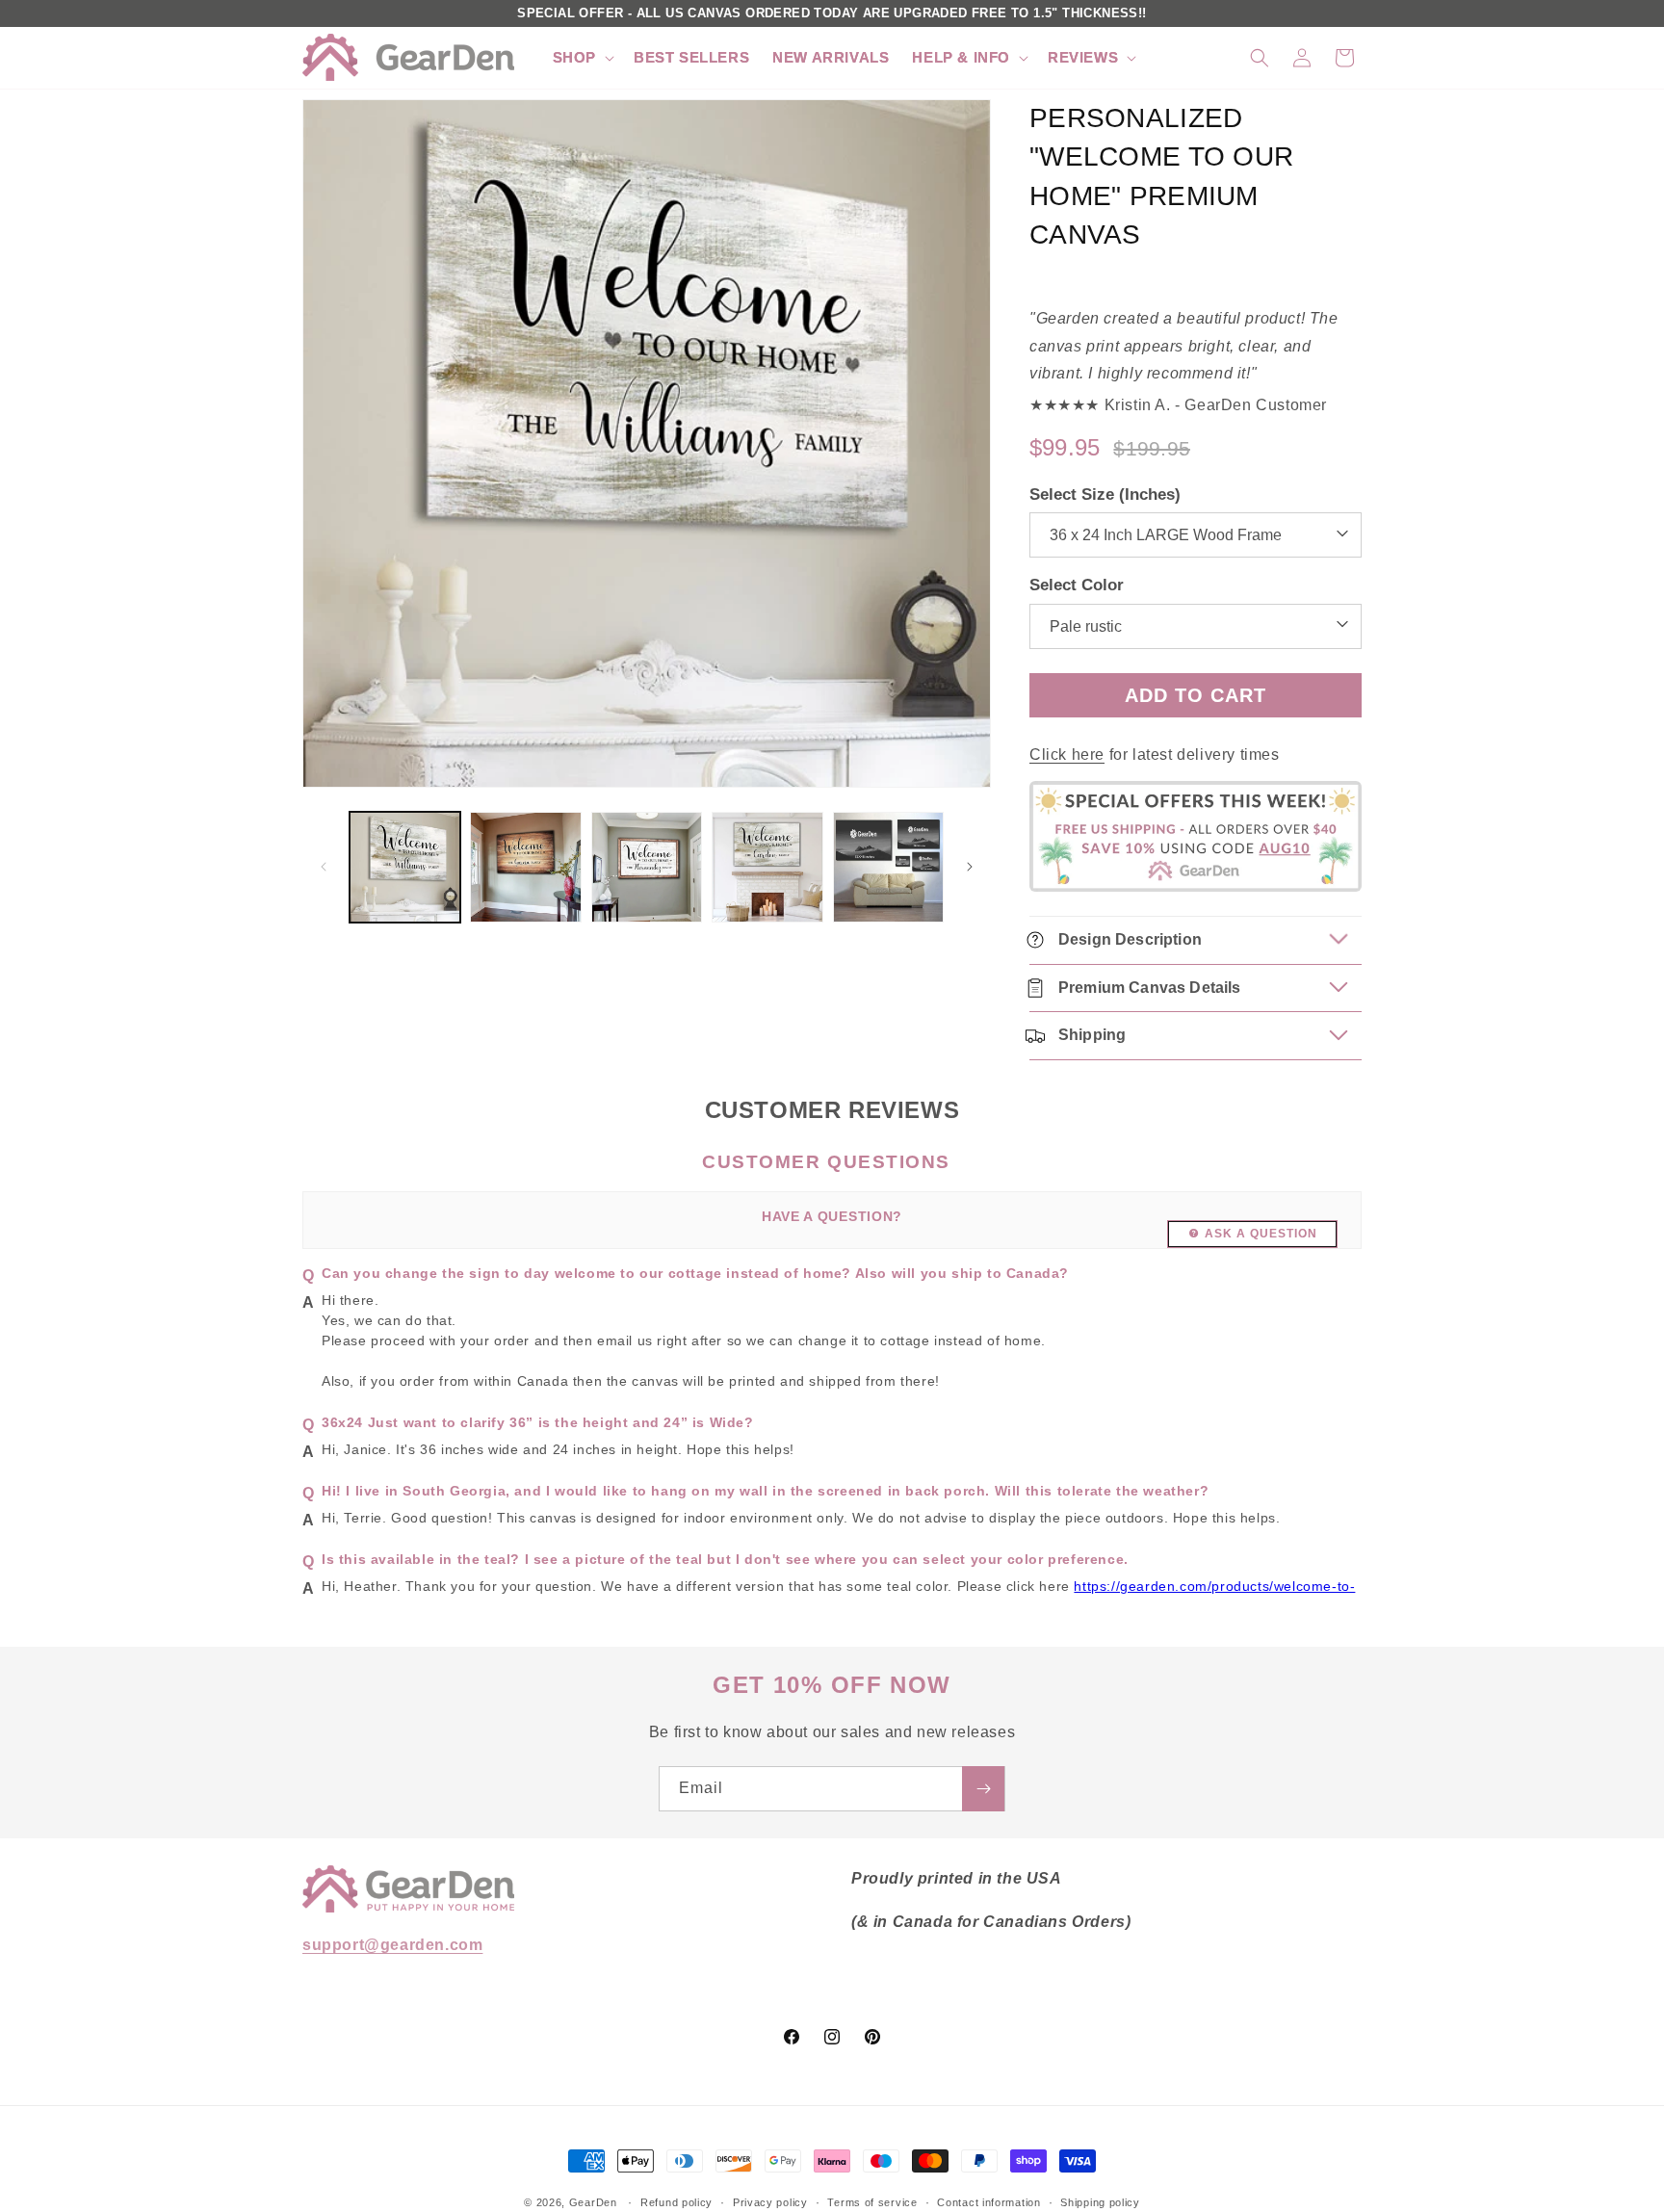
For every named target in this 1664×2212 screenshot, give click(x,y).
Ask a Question (1261, 1234)
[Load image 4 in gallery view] (767, 867)
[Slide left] (324, 867)
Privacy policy (770, 2201)
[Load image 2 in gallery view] (525, 867)
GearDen (593, 2202)
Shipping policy (1100, 2201)
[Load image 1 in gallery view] (405, 867)
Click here (1067, 755)
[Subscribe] (983, 1789)
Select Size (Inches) (1105, 494)
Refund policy (676, 2201)
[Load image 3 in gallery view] (647, 867)
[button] (582, 58)
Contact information (988, 2201)
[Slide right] (970, 867)
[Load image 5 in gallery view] (888, 867)
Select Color (1077, 585)
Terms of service (872, 2201)
